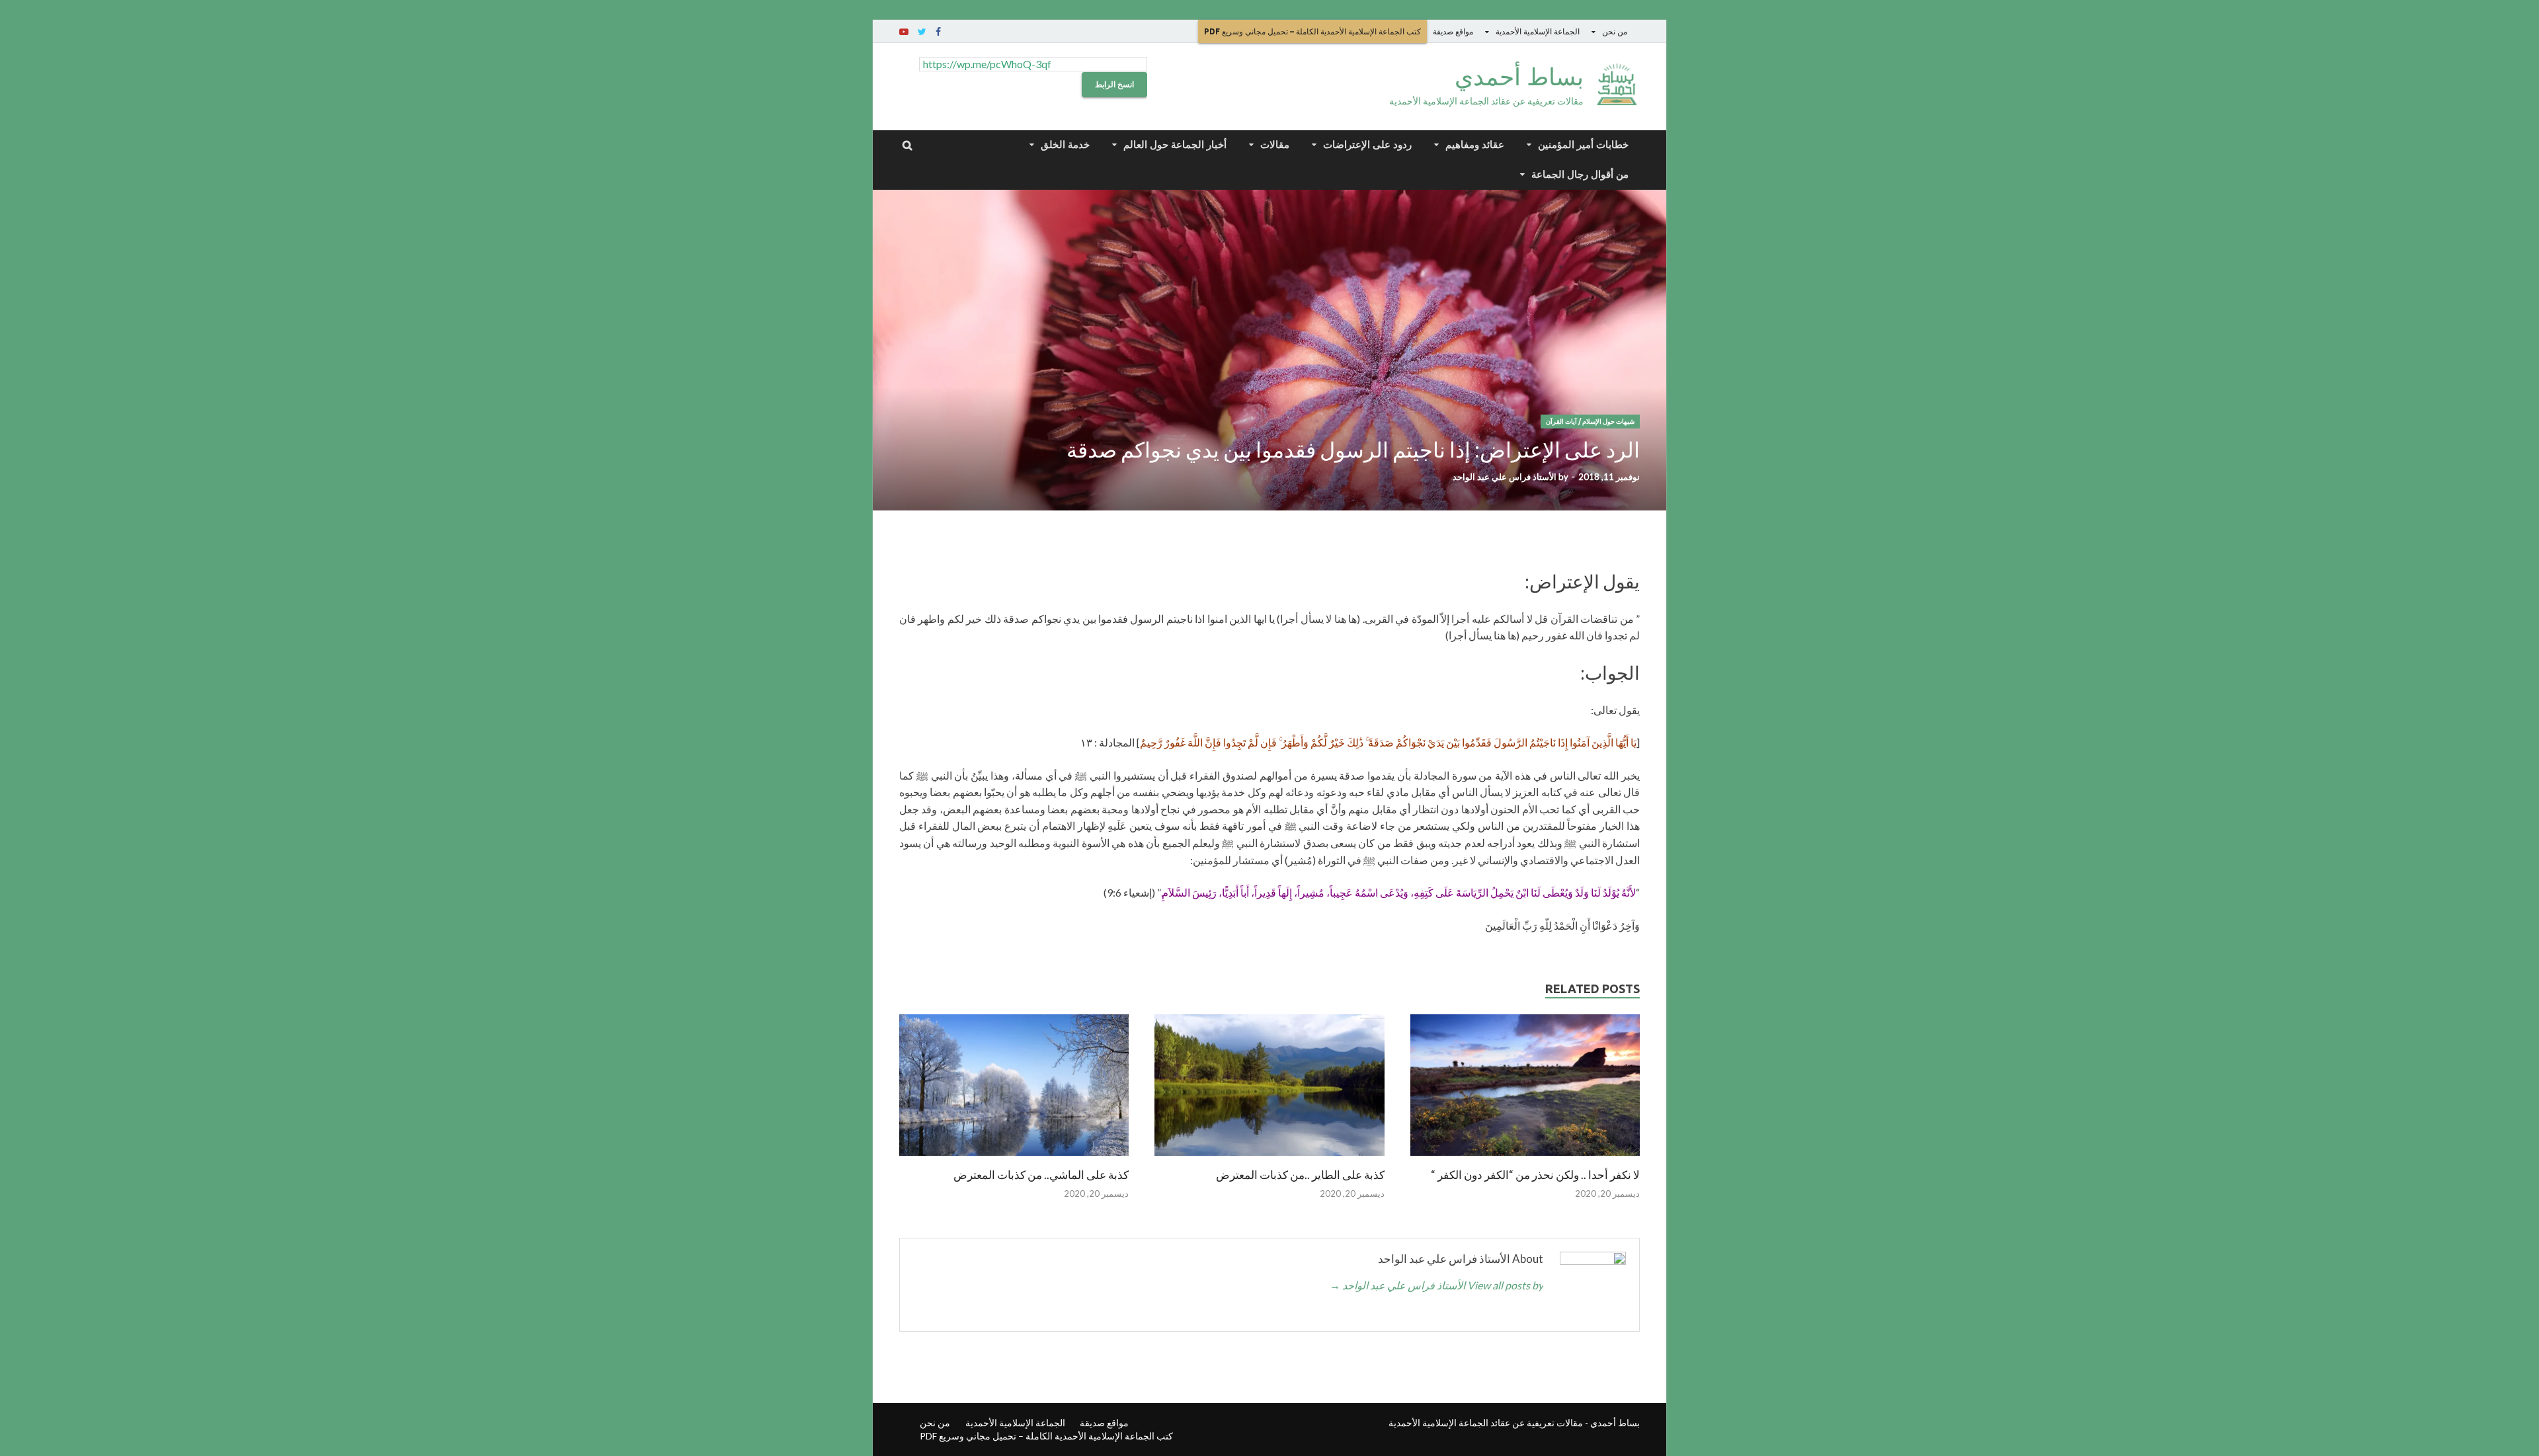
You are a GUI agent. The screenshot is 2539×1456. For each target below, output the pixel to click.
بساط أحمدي (1519, 76)
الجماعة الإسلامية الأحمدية (1538, 31)
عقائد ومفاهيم (1475, 144)
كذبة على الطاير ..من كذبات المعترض (1300, 1175)
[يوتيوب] (904, 32)
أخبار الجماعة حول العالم (1175, 144)
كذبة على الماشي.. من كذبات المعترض (1041, 1175)
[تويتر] (922, 32)
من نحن (1615, 31)
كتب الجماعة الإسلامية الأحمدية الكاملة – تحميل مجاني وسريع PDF (1312, 31)
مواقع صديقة (1453, 31)
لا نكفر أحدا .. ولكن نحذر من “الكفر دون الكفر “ (1535, 1175)
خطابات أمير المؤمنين (1583, 144)
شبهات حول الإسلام (1608, 422)
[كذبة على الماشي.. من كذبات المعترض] (1014, 1159)
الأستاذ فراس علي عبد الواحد (1505, 477)
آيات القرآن (1561, 422)
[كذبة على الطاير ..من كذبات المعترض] (1269, 1159)
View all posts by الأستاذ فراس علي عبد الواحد (1436, 1285)
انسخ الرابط (1114, 84)
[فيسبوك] (938, 32)
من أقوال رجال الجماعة (1580, 174)
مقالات (1275, 144)
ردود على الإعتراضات (1367, 144)
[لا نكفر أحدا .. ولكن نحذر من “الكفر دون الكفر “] (1525, 1159)
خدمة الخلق (1065, 144)
